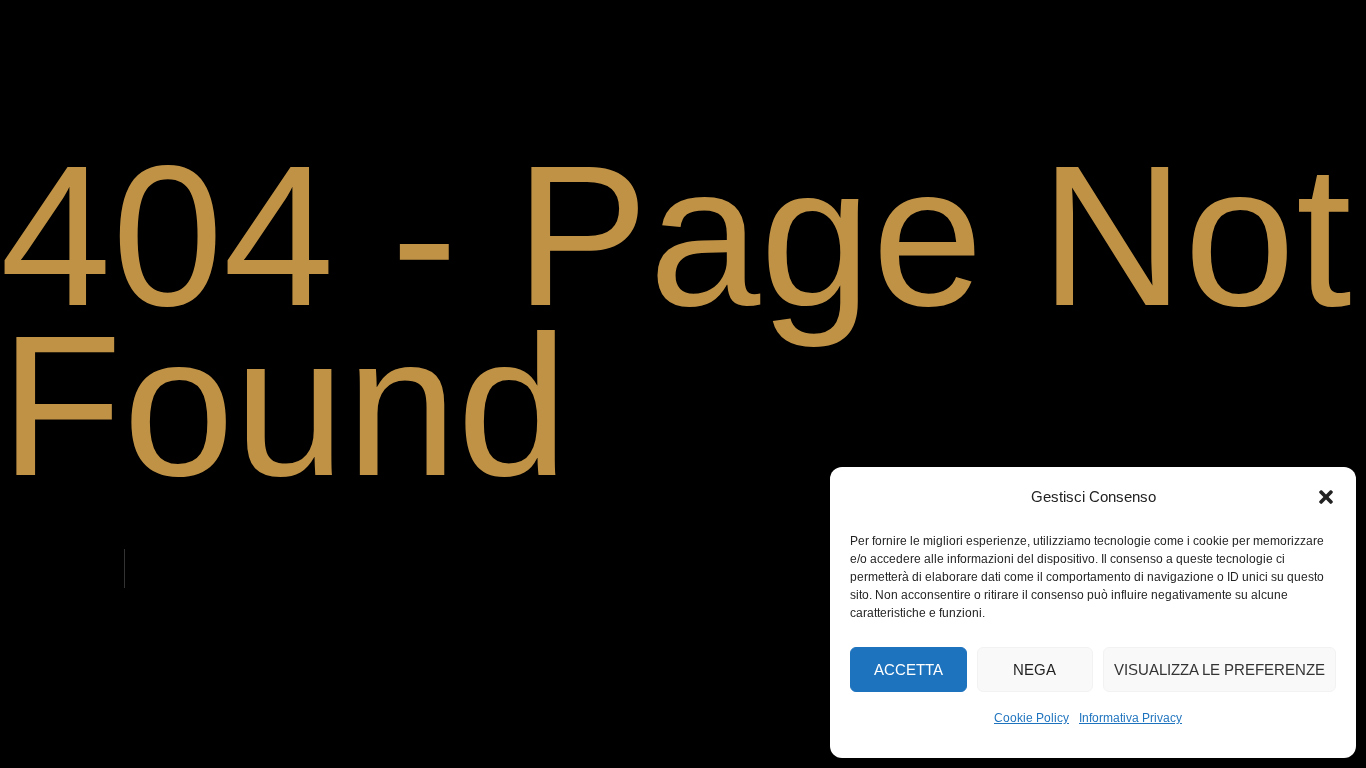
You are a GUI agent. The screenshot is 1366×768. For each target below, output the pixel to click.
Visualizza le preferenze (1219, 669)
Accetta (908, 669)
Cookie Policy (1031, 718)
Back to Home (64, 569)
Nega (1034, 669)
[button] (1326, 497)
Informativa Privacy (1130, 718)
